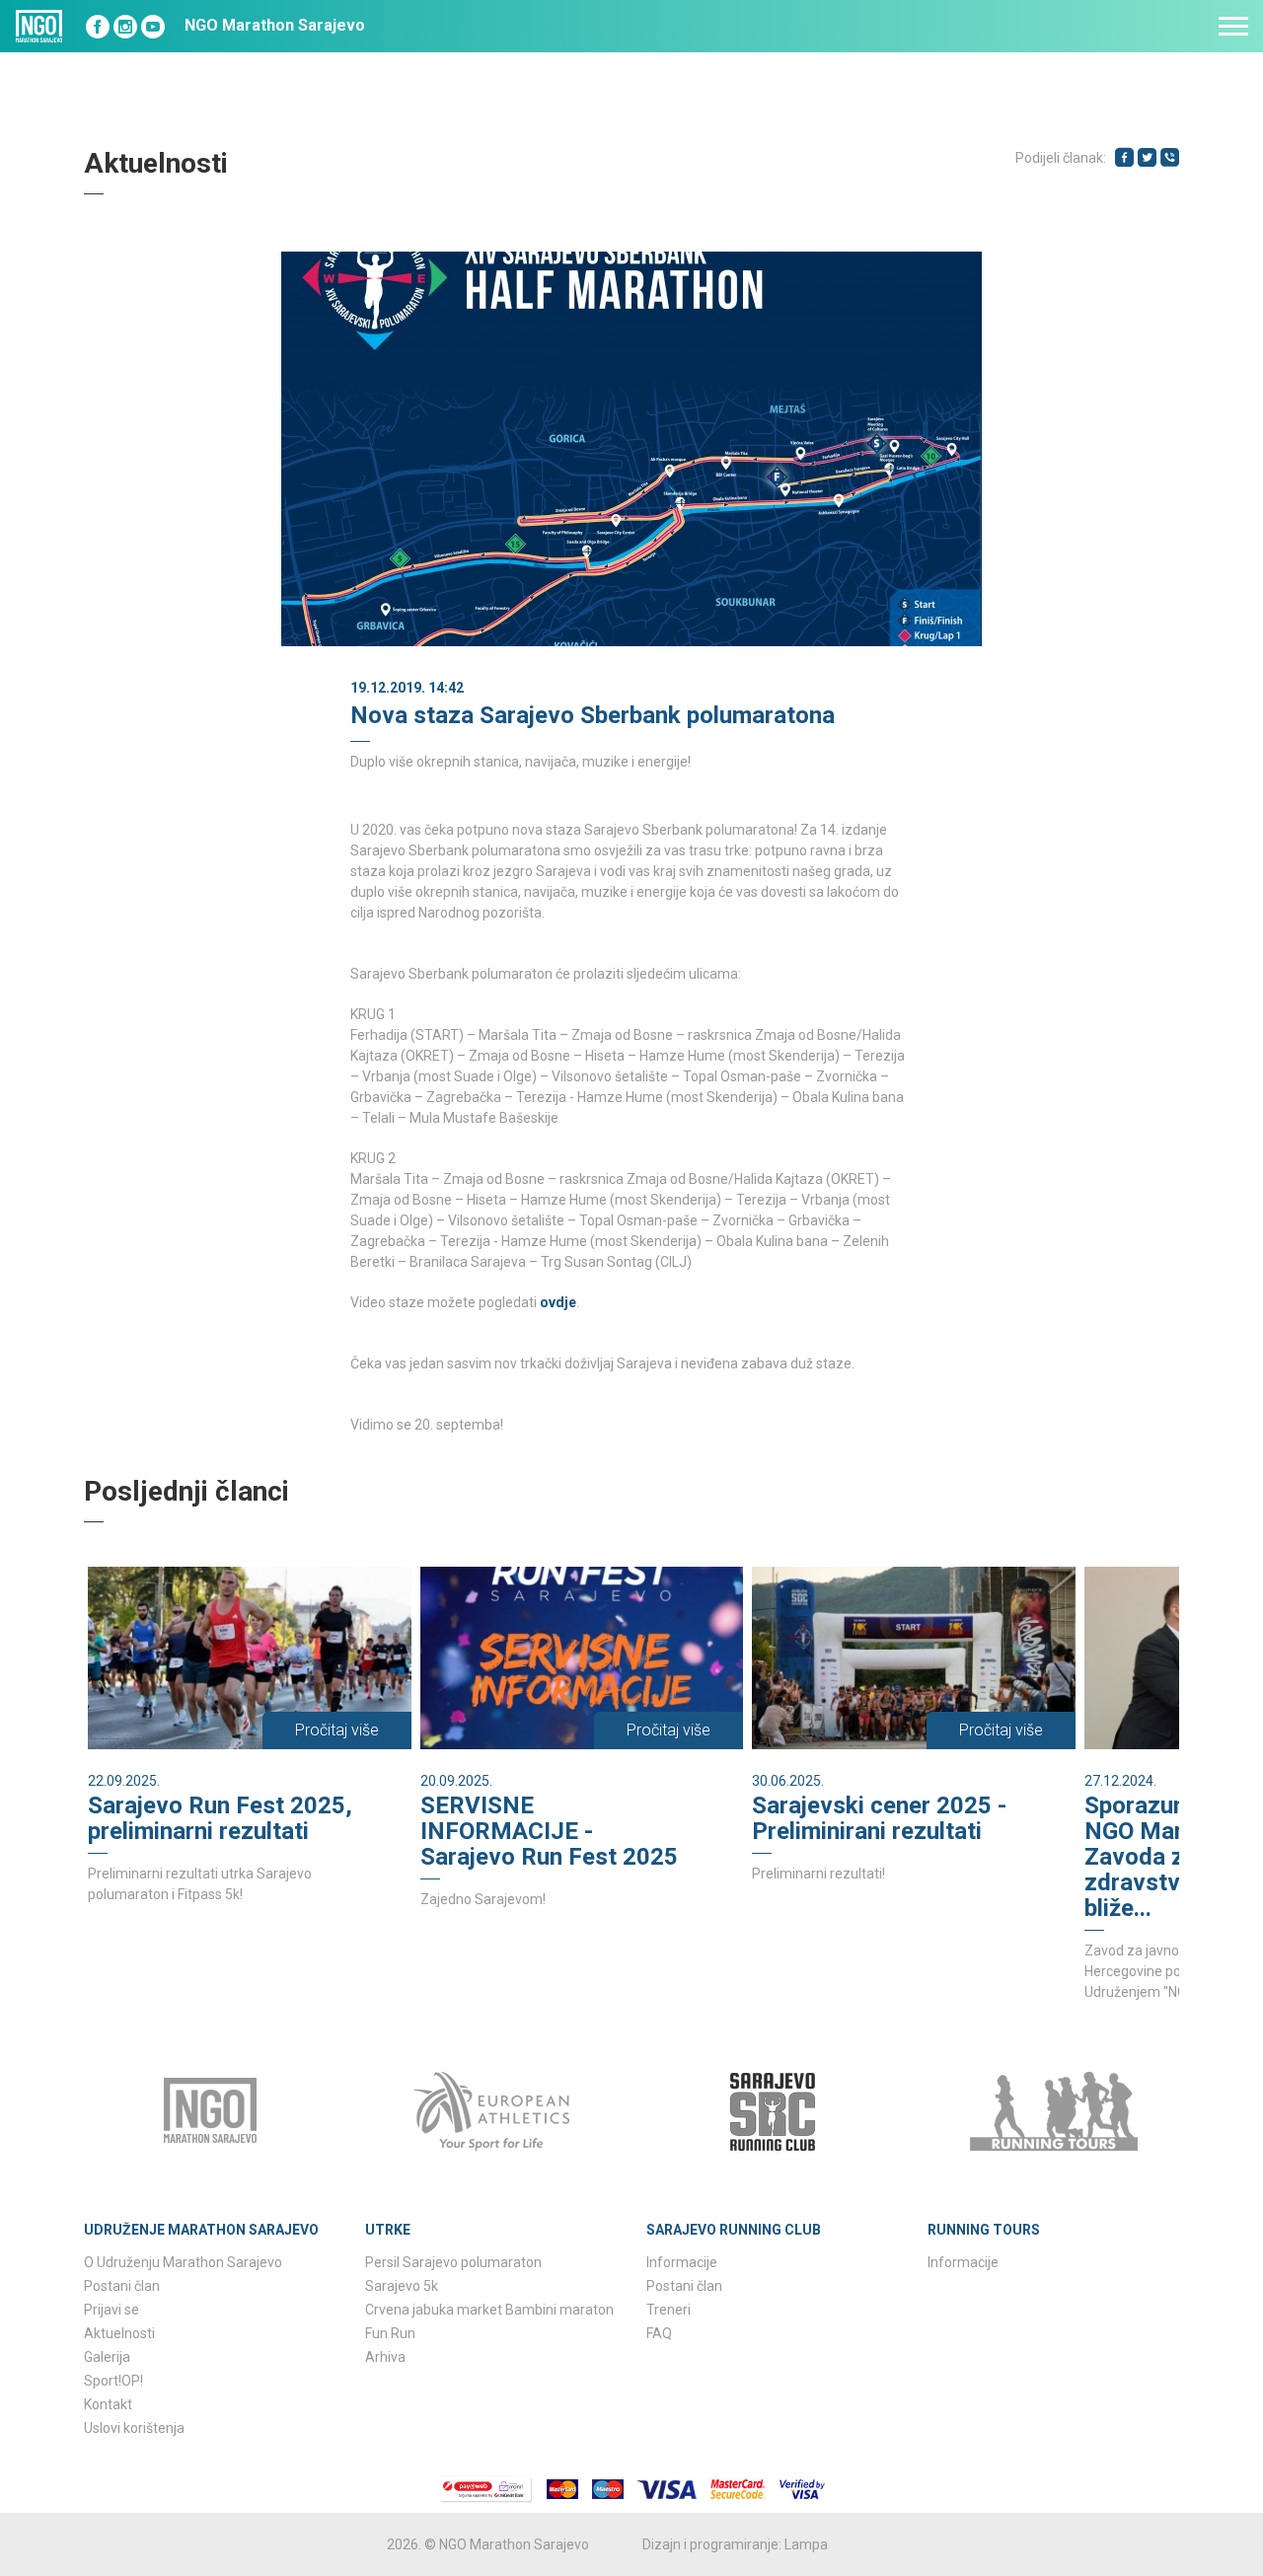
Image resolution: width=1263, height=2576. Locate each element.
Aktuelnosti (119, 2333)
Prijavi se (111, 2310)
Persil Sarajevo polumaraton (453, 2262)
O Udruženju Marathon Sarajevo (183, 2262)
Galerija (107, 2357)
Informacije (682, 2262)
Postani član (122, 2286)
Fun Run (390, 2333)
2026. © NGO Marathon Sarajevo (488, 2544)
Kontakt (108, 2404)
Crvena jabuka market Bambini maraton (489, 2310)
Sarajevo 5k (402, 2286)
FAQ (659, 2333)
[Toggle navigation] (1233, 26)
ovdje (558, 1302)
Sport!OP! (113, 2381)
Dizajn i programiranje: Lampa (735, 2544)
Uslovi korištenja (134, 2428)
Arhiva (385, 2357)
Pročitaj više (337, 1730)
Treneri (669, 2310)
